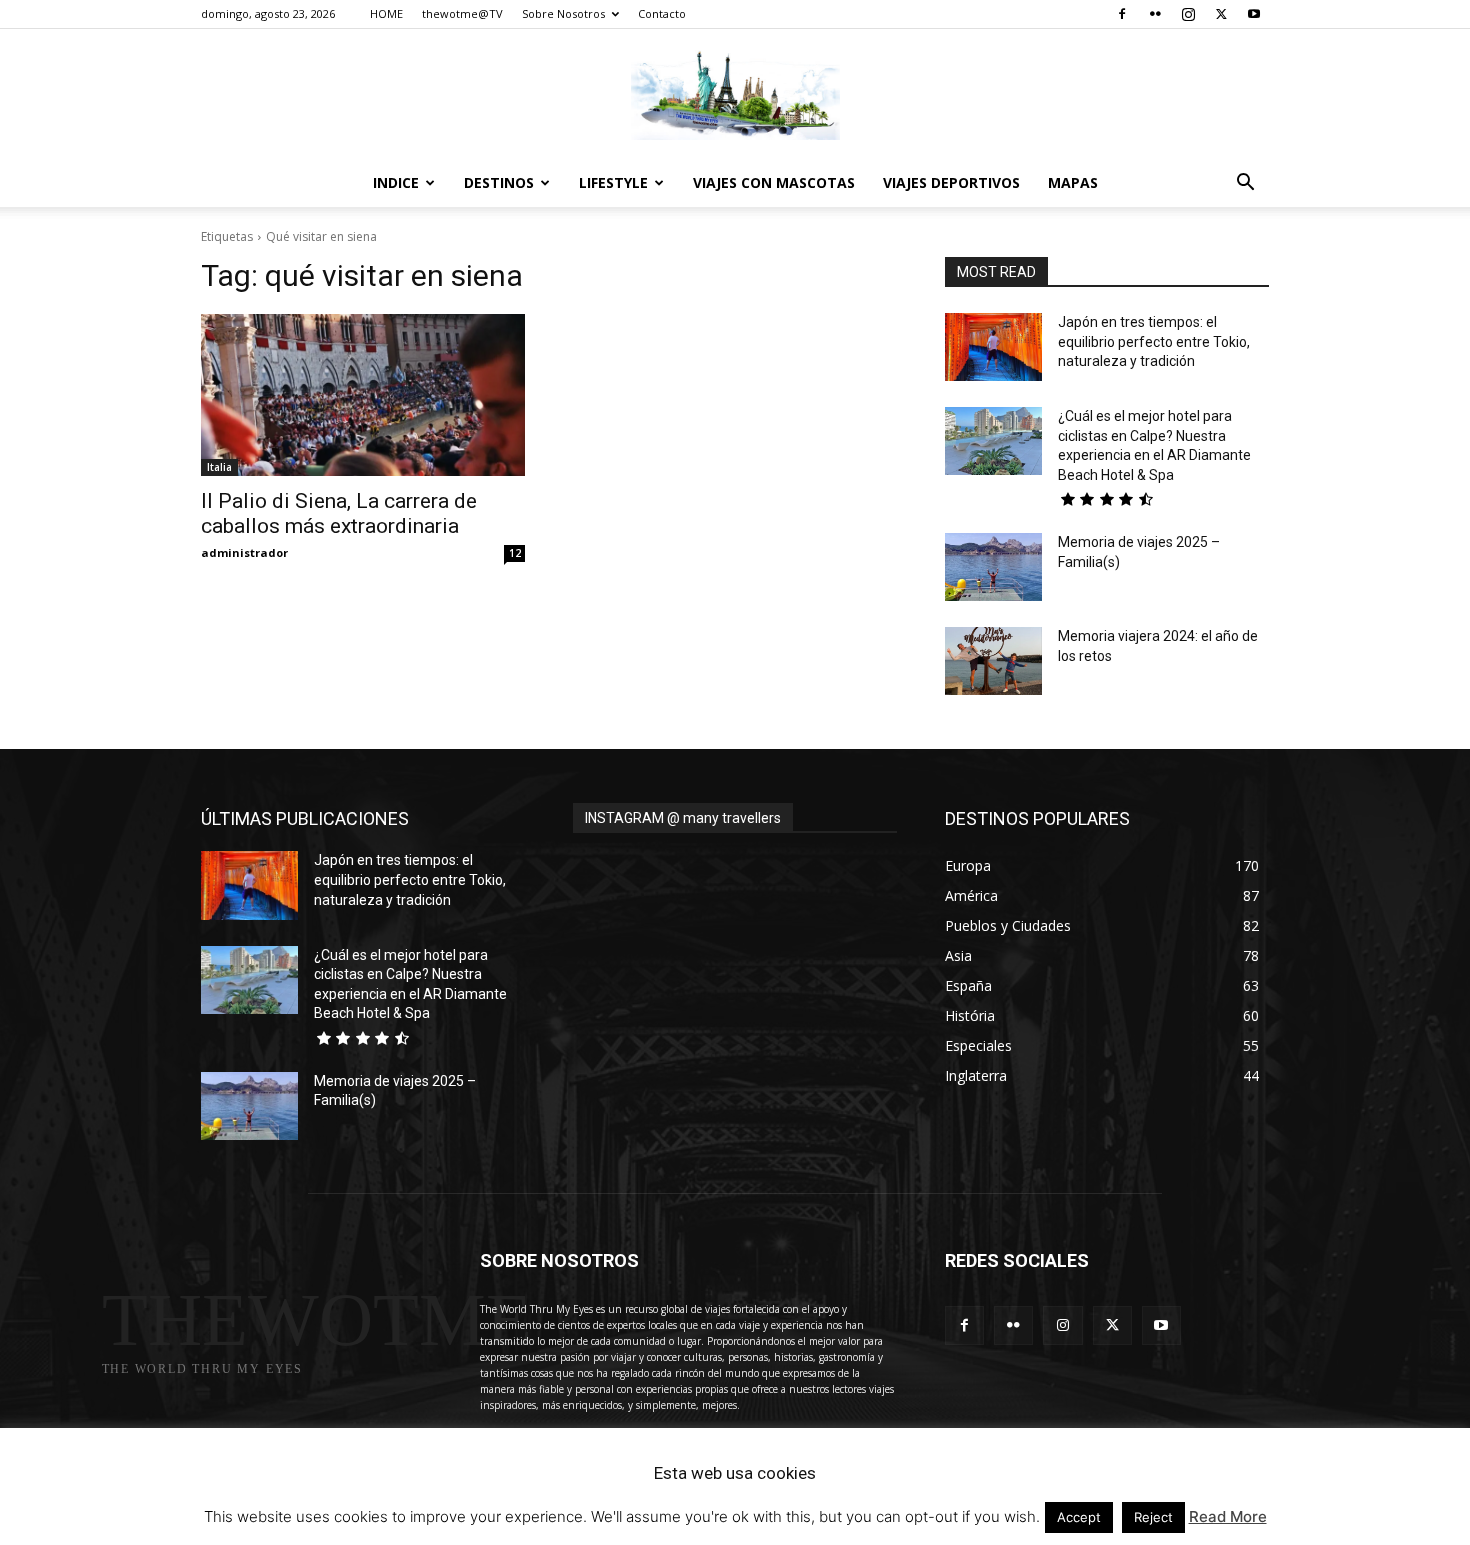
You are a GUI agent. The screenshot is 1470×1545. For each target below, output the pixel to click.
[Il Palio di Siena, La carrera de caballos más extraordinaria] (363, 395)
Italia (219, 467)
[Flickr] (1155, 14)
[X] (1221, 14)
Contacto (662, 13)
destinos (499, 182)
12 (515, 553)
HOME (386, 13)
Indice (396, 182)
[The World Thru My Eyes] (735, 95)
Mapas (1073, 182)
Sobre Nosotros (563, 13)
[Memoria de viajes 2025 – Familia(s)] (993, 567)
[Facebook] (1122, 14)
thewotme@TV (462, 13)
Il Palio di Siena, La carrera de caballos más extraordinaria (339, 513)
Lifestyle (613, 182)
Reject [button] (1153, 1517)
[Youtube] (1254, 14)
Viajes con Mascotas (774, 182)
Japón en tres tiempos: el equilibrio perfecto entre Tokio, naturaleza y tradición (1154, 341)
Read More (1228, 1516)
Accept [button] (1079, 1517)
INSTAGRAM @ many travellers (683, 818)
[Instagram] (1188, 14)
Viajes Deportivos (951, 182)
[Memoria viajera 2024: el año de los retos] (993, 661)
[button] (1245, 184)
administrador (244, 552)
